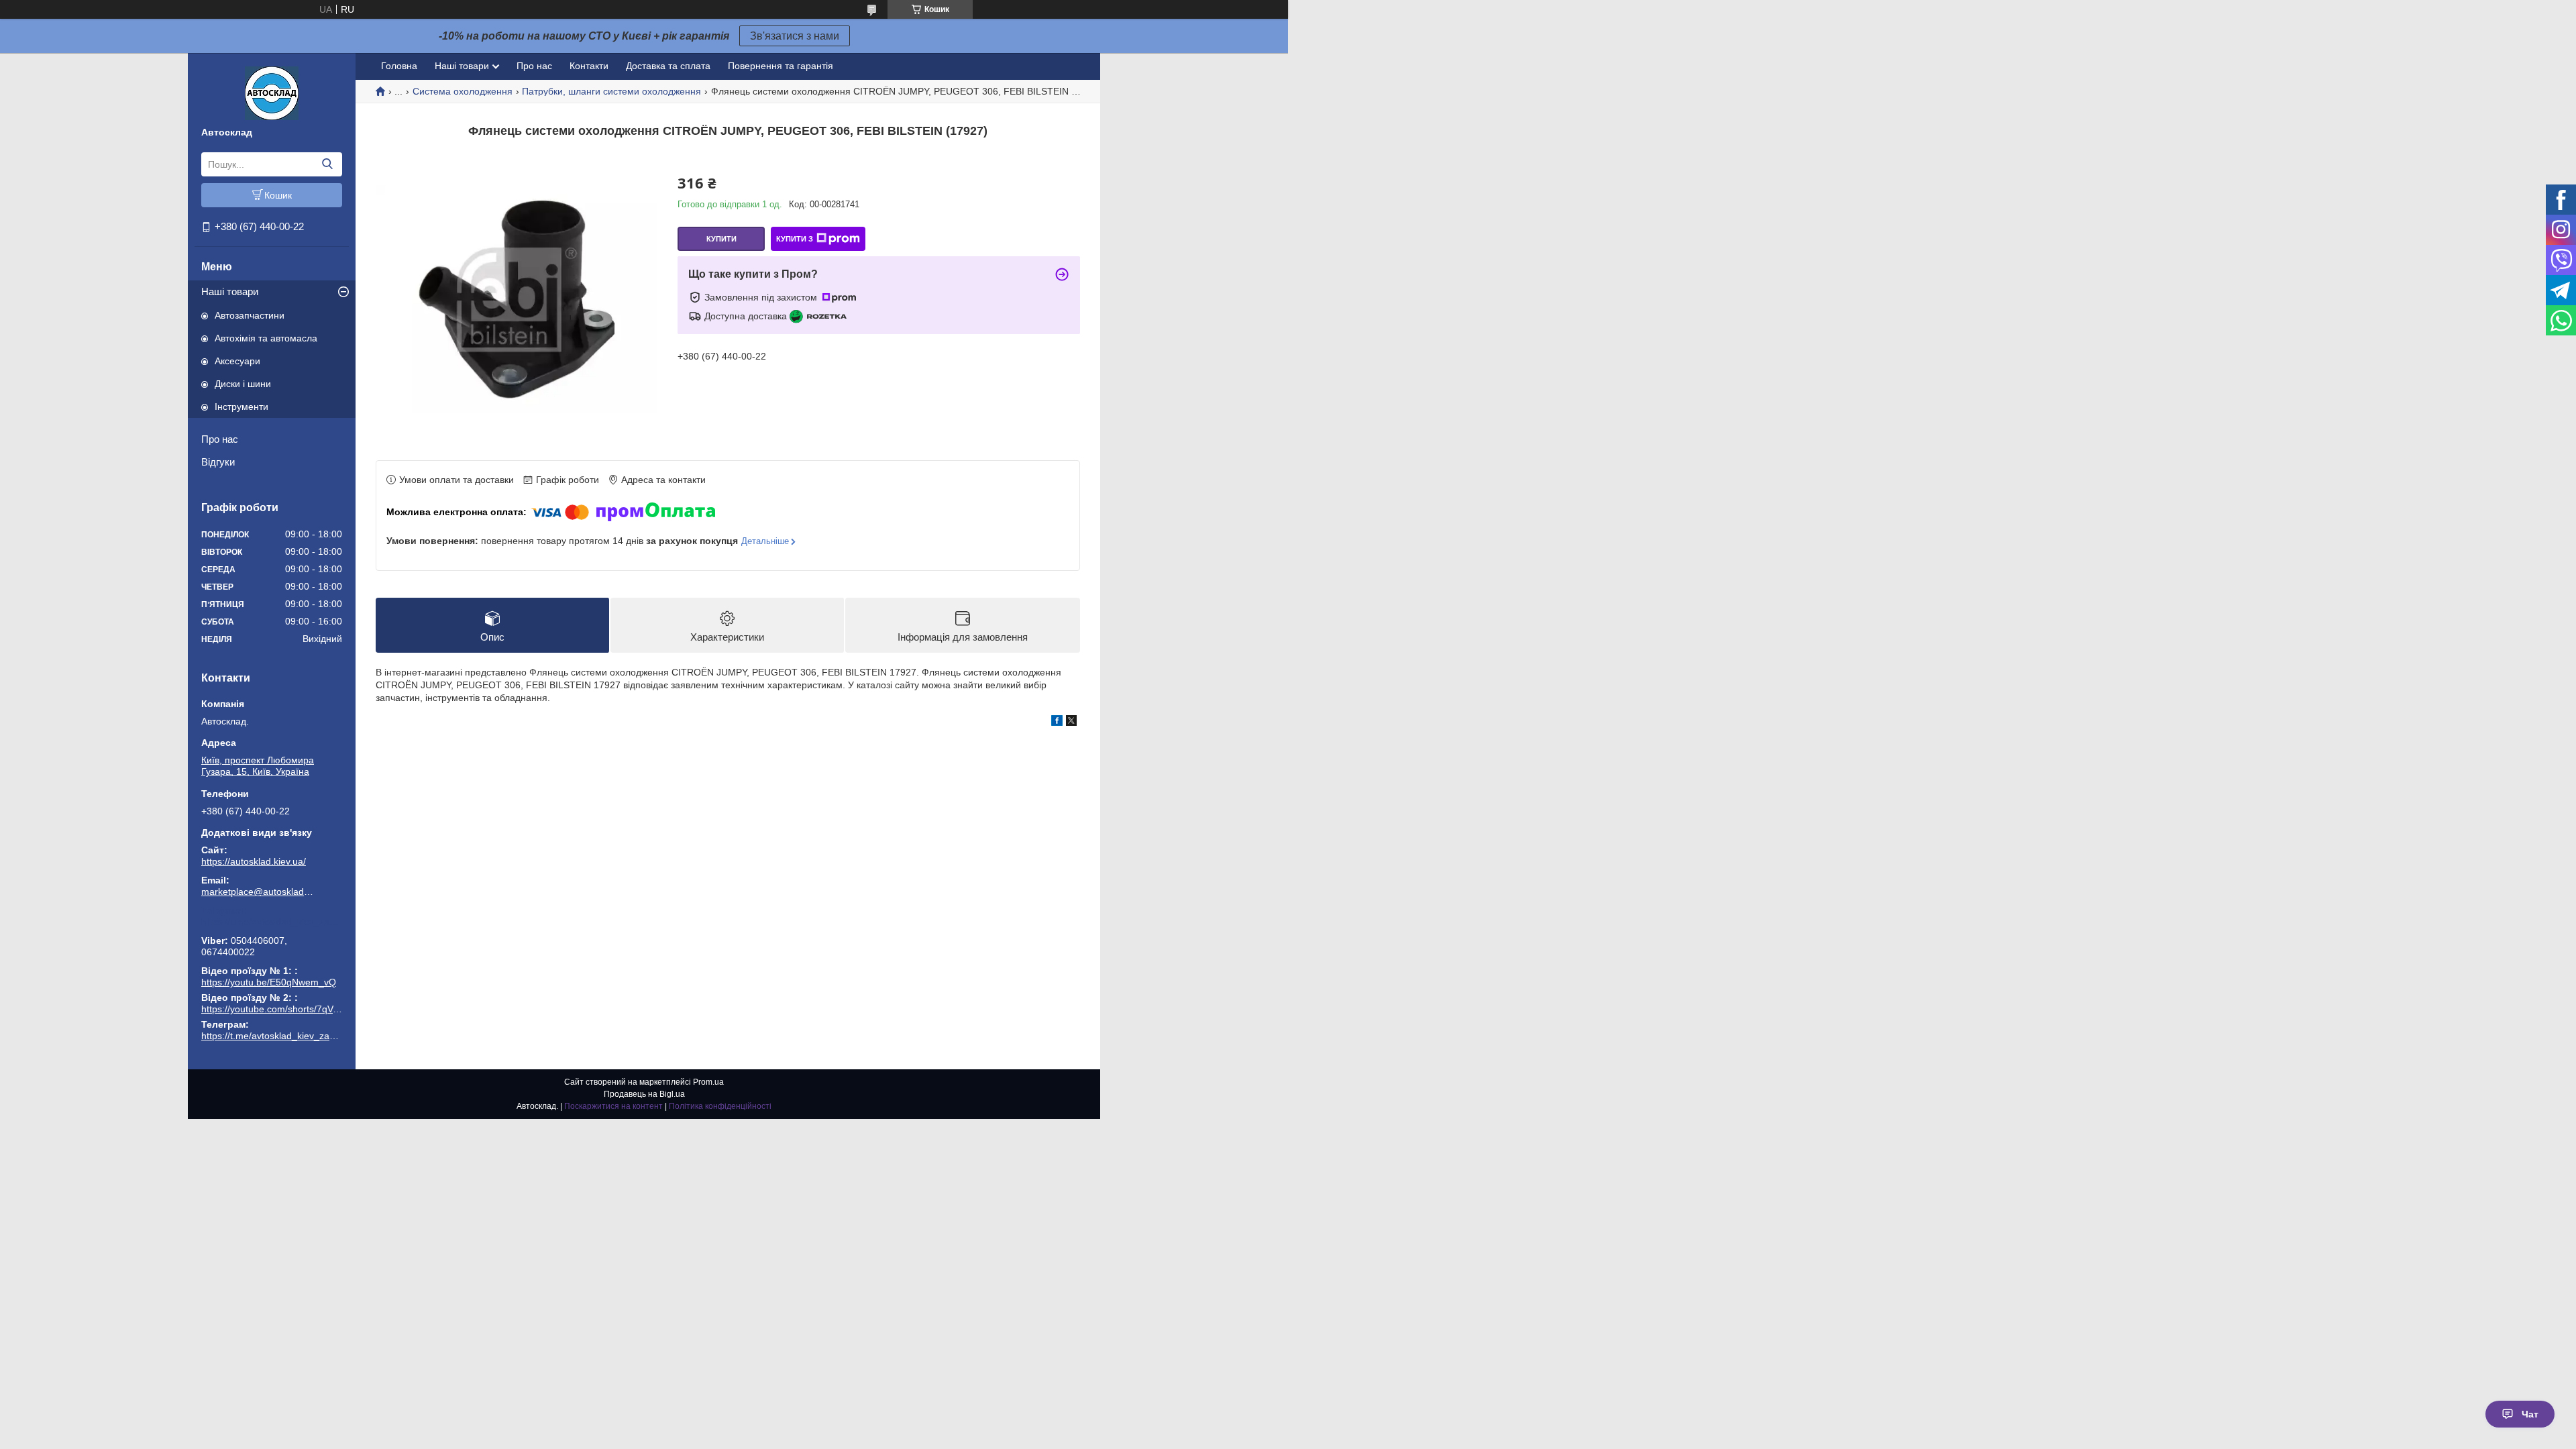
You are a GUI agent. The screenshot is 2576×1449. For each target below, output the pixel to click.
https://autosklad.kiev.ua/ (254, 861)
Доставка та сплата (668, 66)
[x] (1071, 722)
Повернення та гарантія (781, 66)
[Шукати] (327, 164)
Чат (2530, 1414)
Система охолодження (463, 91)
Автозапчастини (250, 315)
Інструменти (241, 407)
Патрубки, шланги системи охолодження (611, 91)
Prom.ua (708, 1082)
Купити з (795, 239)
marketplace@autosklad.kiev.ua (258, 892)
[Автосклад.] (272, 93)
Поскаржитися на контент (613, 1106)
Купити (721, 239)
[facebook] (1057, 722)
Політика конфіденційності (720, 1106)
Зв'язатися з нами (795, 36)
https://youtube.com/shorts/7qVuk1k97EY (288, 1009)
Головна (399, 66)
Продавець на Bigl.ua (644, 1094)
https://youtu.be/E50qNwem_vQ (269, 982)
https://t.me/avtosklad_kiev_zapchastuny (272, 922)
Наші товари (230, 291)
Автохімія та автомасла (266, 338)
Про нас (220, 439)
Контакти (589, 66)
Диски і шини (243, 384)
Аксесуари (237, 361)
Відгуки (218, 462)
